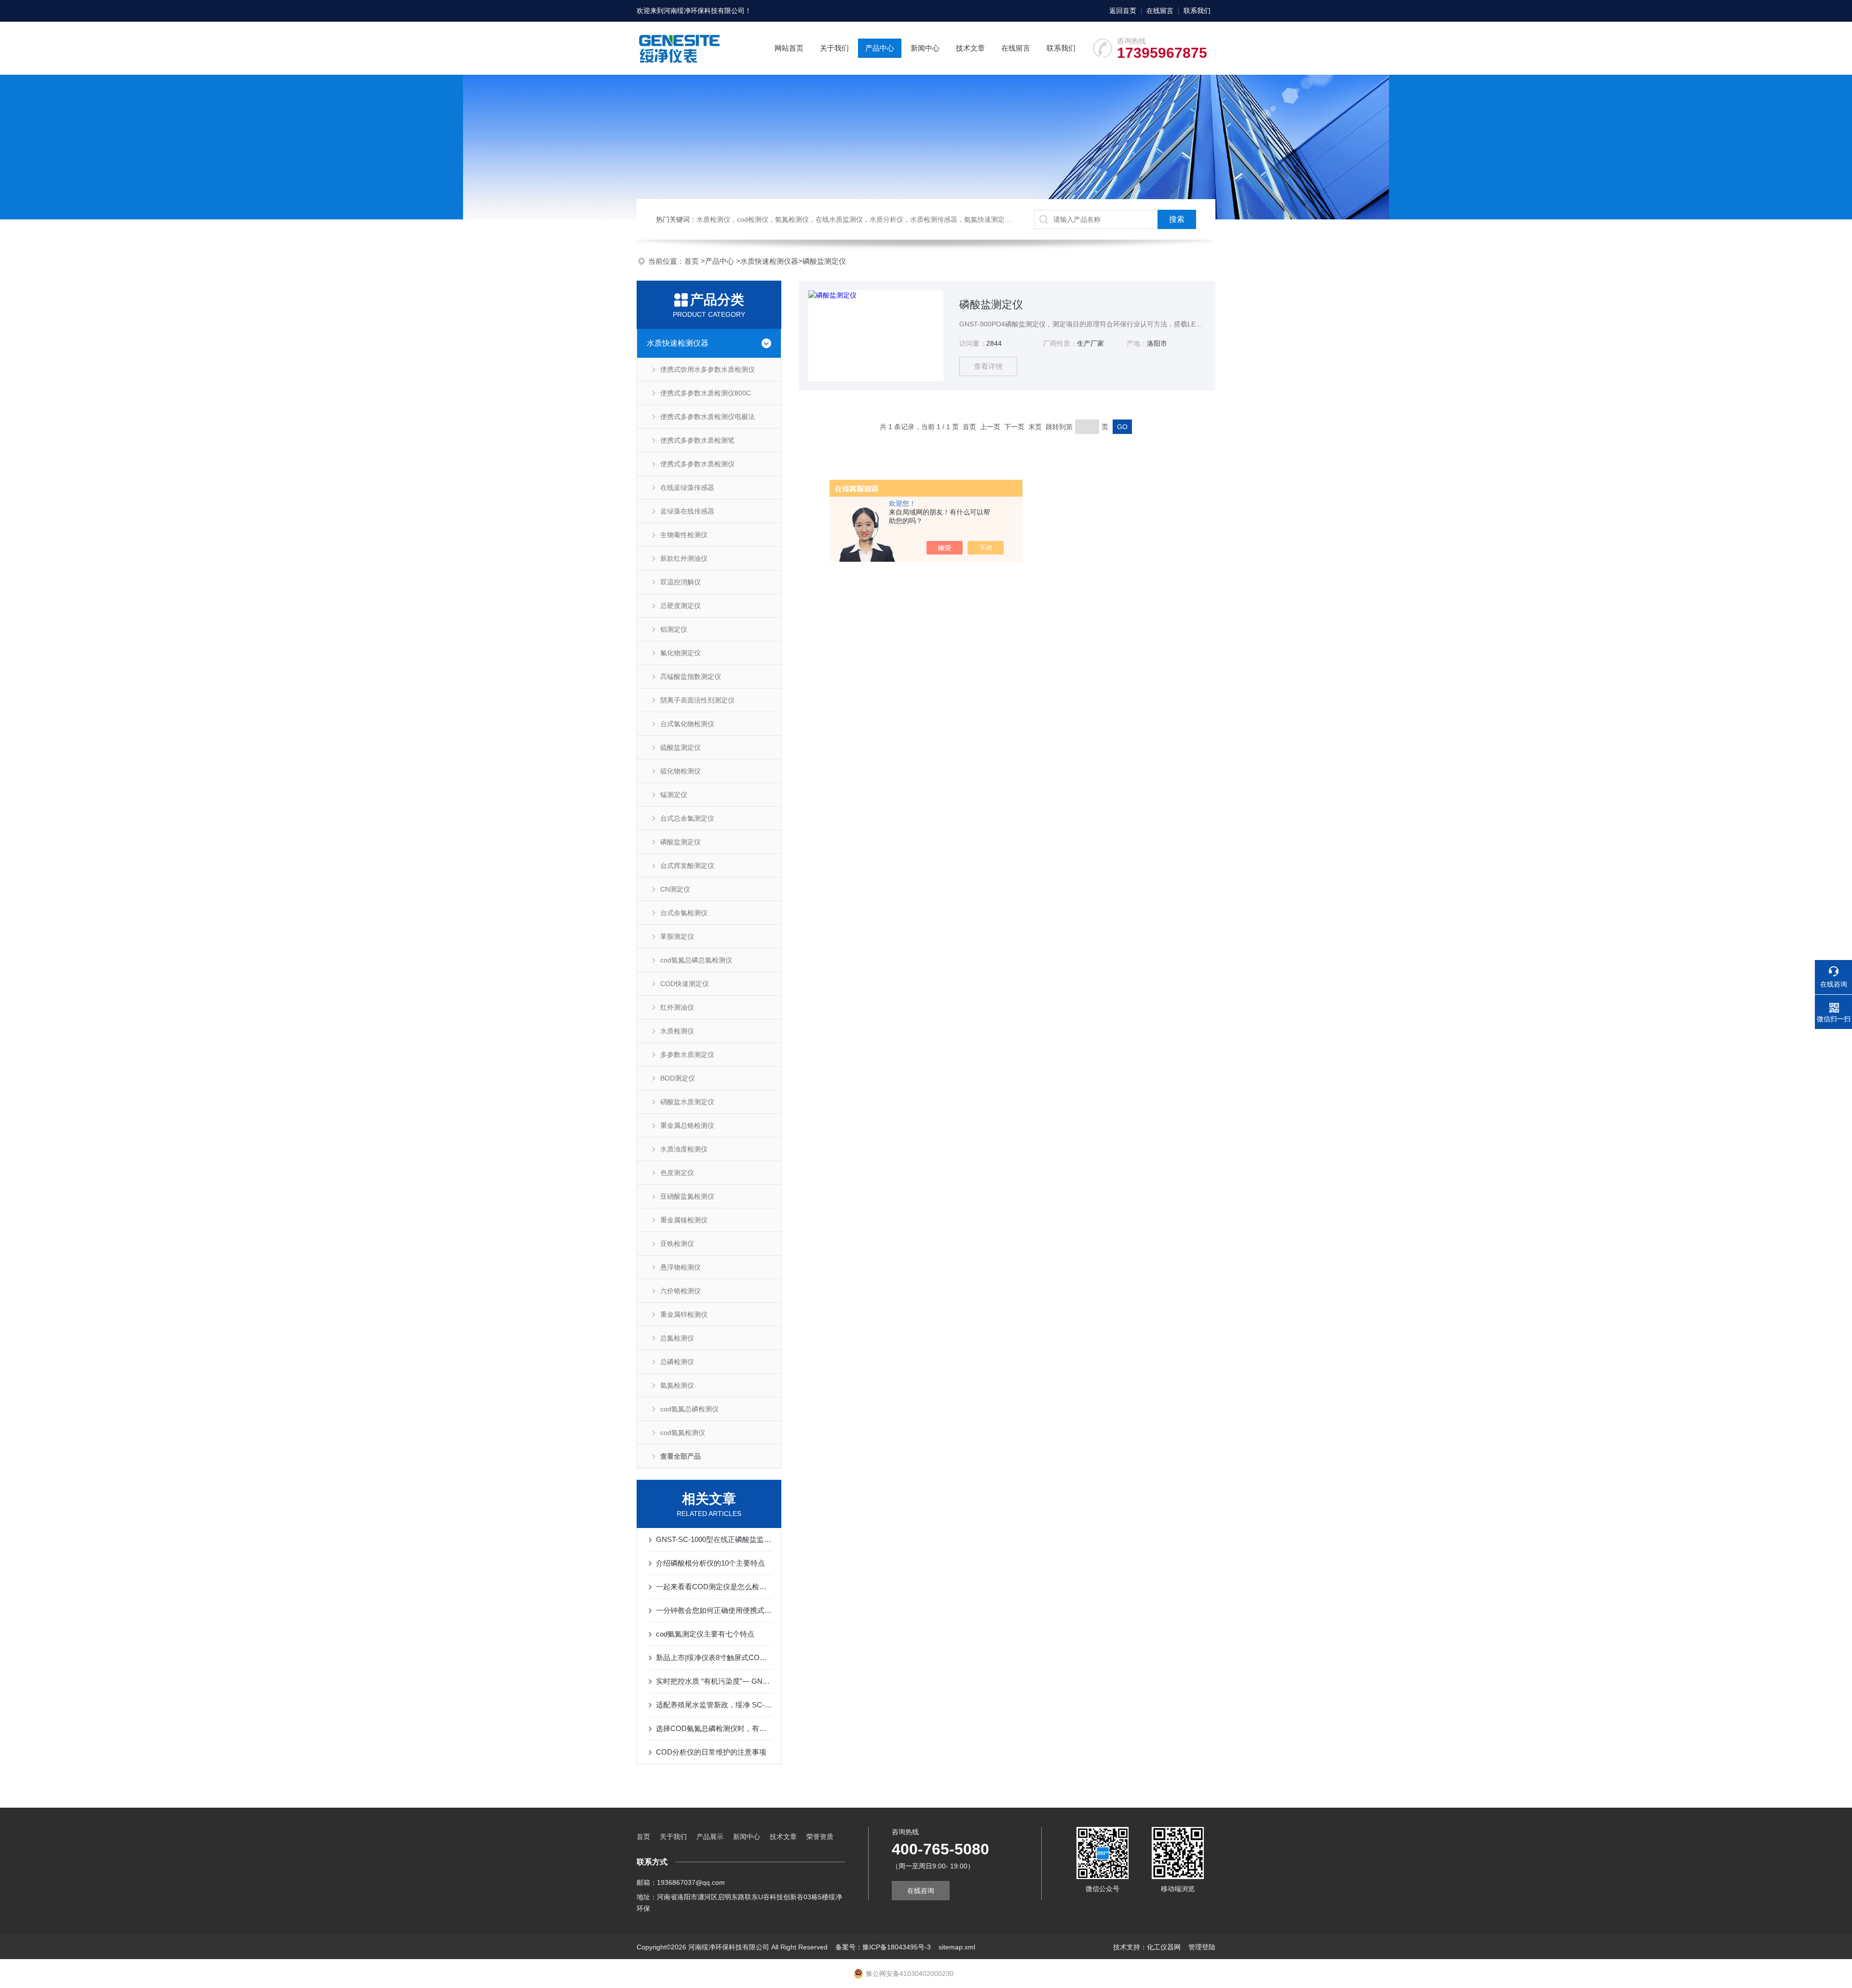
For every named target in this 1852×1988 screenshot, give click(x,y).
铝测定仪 (674, 629)
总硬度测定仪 (681, 606)
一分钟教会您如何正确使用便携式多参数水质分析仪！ (714, 1610)
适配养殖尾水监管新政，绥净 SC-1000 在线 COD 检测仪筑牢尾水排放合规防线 (714, 1705)
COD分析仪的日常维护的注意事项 (711, 1752)
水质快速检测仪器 (769, 261)
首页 (693, 261)
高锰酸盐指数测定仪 (691, 676)
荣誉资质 (820, 1837)
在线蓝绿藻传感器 (687, 487)
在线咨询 (921, 1891)
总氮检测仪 (677, 1338)
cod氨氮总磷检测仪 (689, 1409)
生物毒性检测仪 (684, 535)
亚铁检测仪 (677, 1244)
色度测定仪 (677, 1173)
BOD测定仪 (678, 1078)
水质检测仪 (677, 1031)
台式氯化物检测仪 (687, 724)
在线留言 (1160, 11)
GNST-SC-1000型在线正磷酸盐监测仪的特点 (714, 1539)
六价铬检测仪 (681, 1291)
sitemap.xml (957, 1947)
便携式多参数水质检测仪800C (706, 393)
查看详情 (988, 366)
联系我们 (1197, 11)
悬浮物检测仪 (681, 1267)
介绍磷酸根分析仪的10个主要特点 (710, 1563)
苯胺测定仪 (677, 936)
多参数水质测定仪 (687, 1055)
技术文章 (970, 48)
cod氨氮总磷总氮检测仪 (696, 960)
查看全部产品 (681, 1456)
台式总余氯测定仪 (687, 818)
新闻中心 (925, 48)
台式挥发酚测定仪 (687, 866)
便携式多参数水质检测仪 (697, 464)
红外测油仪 (677, 1007)
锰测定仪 (674, 795)
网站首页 (789, 48)
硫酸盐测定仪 (681, 747)
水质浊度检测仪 (684, 1149)
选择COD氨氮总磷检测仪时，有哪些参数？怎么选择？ (714, 1728)
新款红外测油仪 (684, 558)
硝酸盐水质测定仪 (687, 1102)
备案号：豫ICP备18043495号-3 (883, 1947)
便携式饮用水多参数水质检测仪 (708, 369)
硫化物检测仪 (681, 771)
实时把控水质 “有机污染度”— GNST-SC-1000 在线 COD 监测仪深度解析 (714, 1681)
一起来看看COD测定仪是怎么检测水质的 (714, 1587)
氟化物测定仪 (681, 653)
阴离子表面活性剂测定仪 (697, 700)
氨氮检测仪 (677, 1385)
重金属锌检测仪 (684, 1314)
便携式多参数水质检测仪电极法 (708, 417)
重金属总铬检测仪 (687, 1125)
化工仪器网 (1164, 1947)
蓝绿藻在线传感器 (687, 511)
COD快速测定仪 (685, 984)
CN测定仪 (675, 889)
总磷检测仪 (677, 1362)
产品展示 (710, 1837)
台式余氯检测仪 (684, 913)
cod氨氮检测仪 (683, 1433)
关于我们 (834, 48)
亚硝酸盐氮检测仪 (687, 1196)
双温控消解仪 (681, 582)
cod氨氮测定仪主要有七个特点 (705, 1634)
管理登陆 (1202, 1947)
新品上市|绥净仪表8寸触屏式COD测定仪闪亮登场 (714, 1657)
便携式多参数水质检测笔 (697, 440)
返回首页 (1123, 11)
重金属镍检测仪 (684, 1220)
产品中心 (880, 48)
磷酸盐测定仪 (824, 261)
